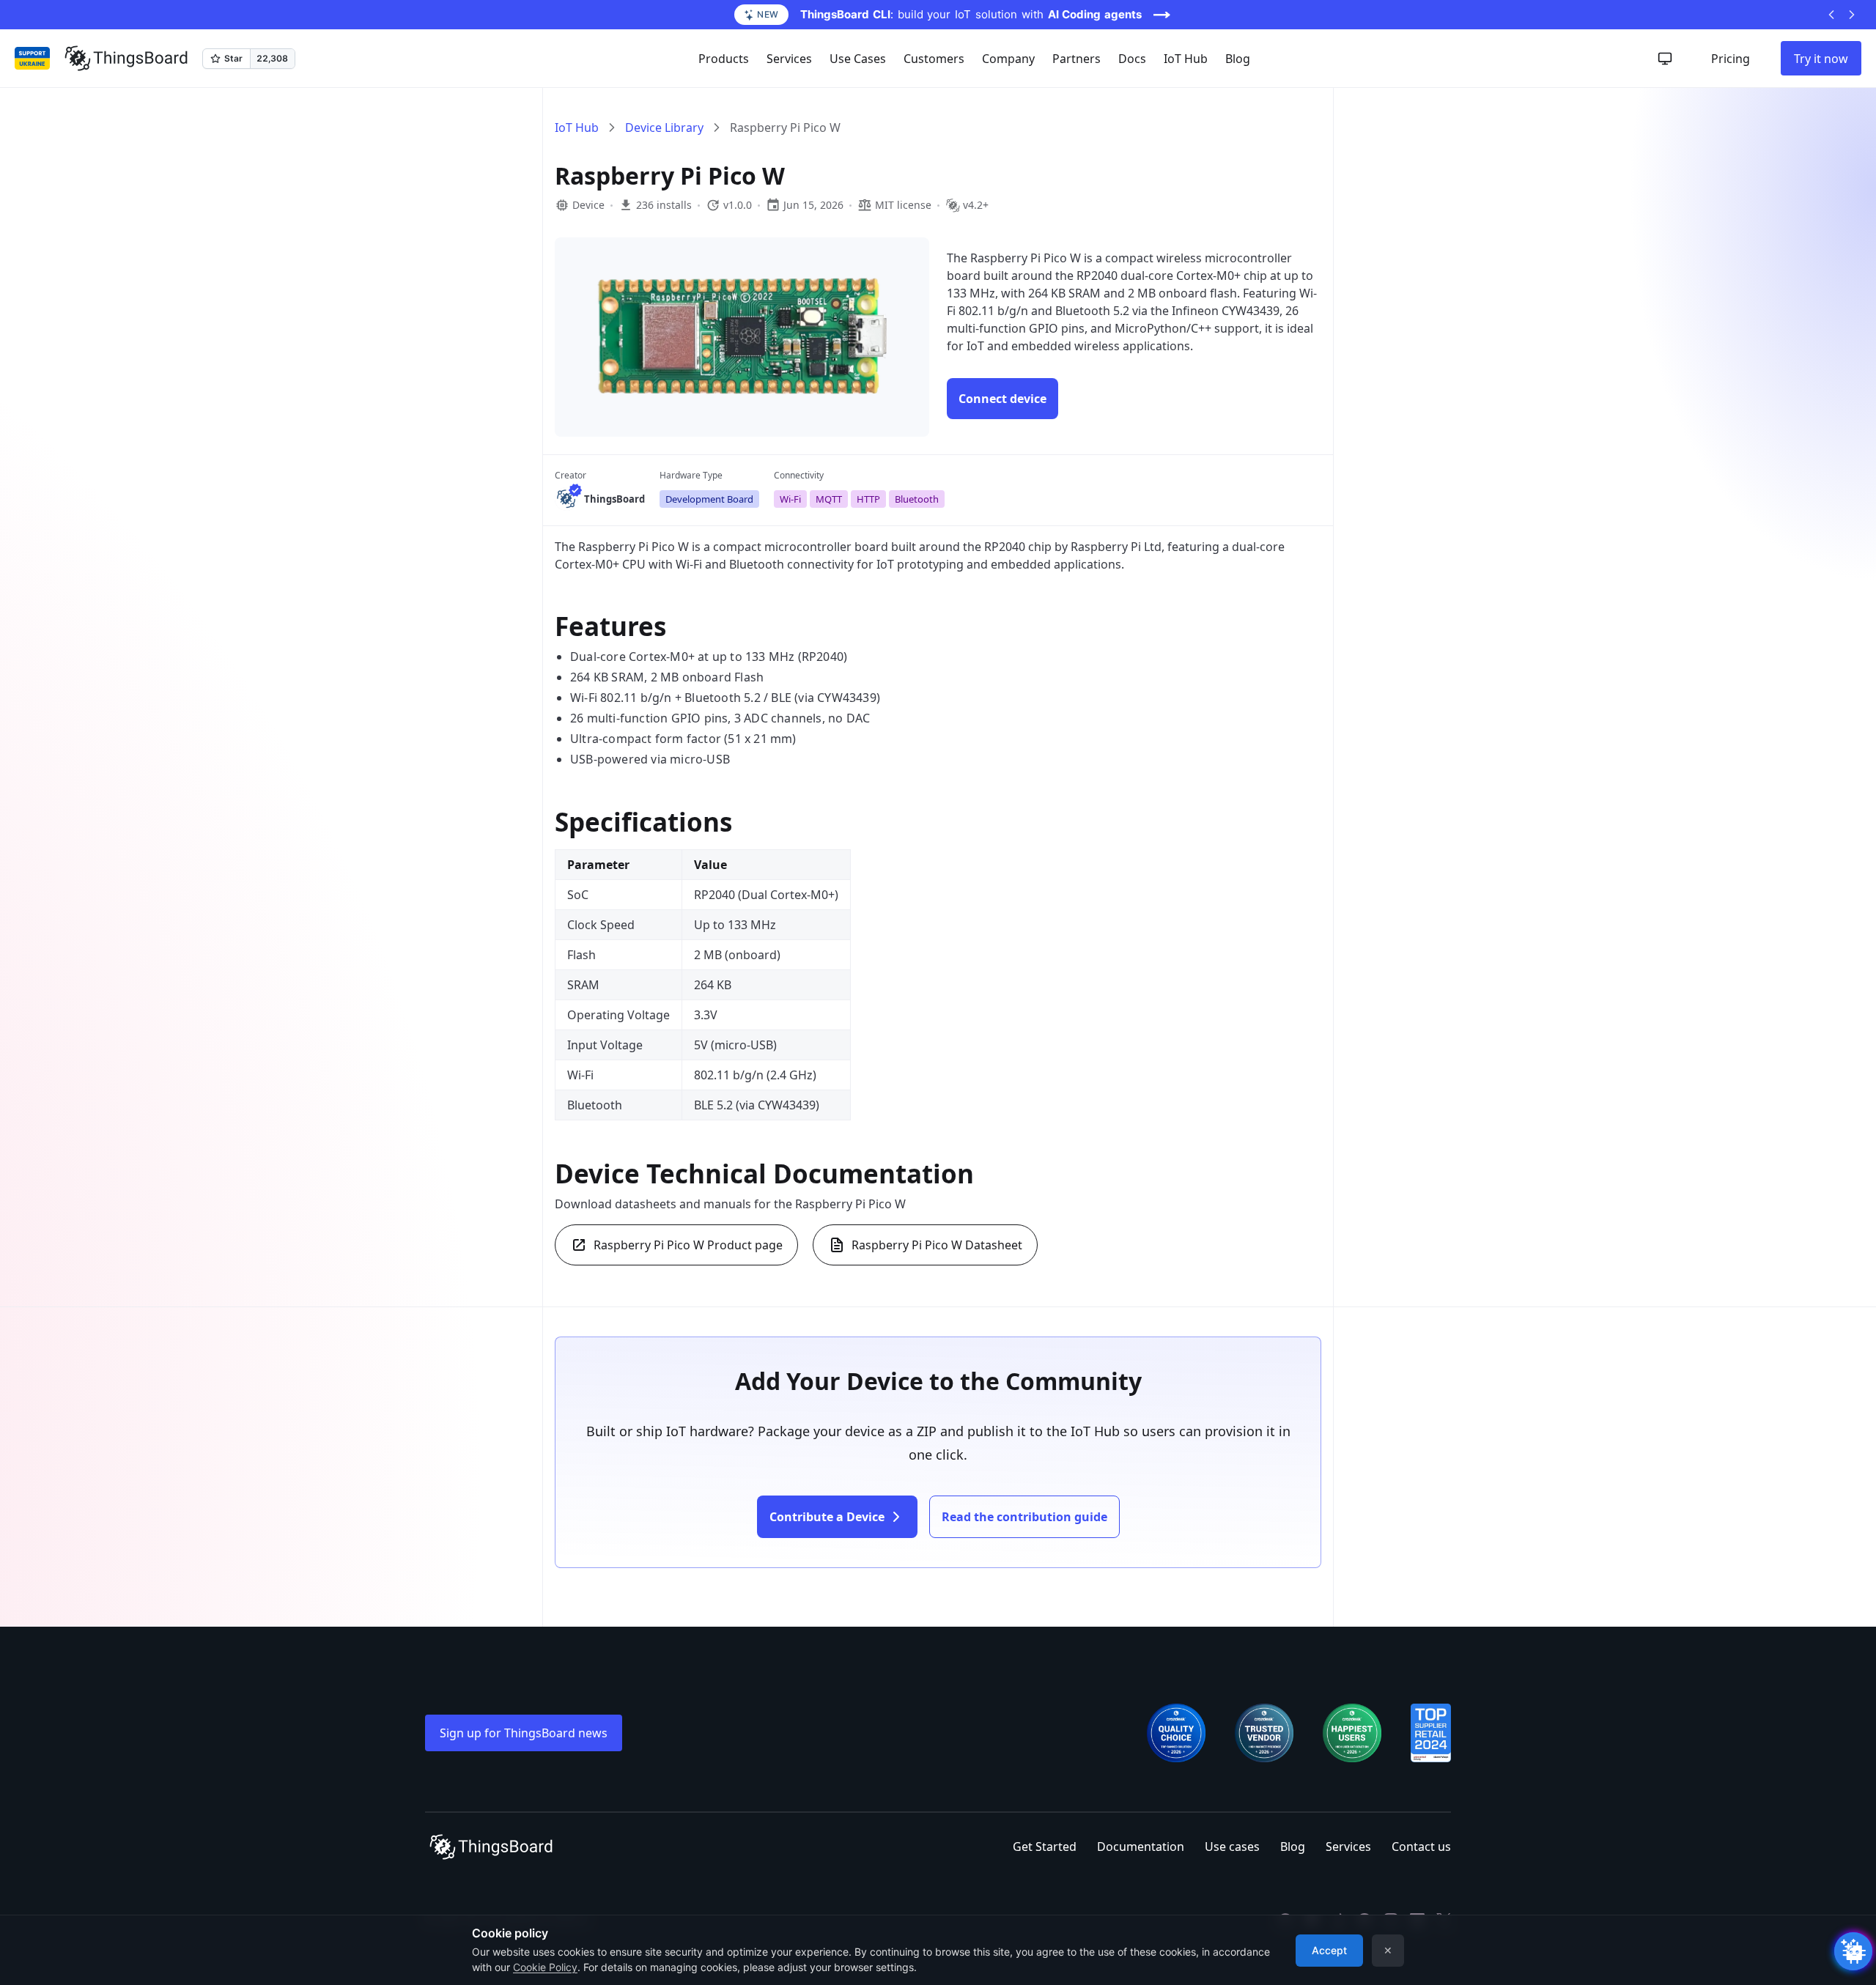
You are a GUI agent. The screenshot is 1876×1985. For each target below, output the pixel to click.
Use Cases (858, 59)
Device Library (664, 127)
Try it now (1821, 59)
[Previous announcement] (1831, 15)
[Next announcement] (1852, 15)
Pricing (1731, 59)
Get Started (1045, 1847)
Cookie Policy (545, 1967)
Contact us (1421, 1847)
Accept (1329, 1950)
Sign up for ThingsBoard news (524, 1733)
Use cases (1232, 1847)
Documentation (1141, 1847)
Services (1348, 1847)
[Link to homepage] (126, 59)
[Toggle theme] (1665, 59)
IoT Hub (1186, 59)
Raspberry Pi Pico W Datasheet (937, 1245)
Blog (1238, 59)
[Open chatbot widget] (1853, 1951)
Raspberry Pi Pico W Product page (688, 1245)
